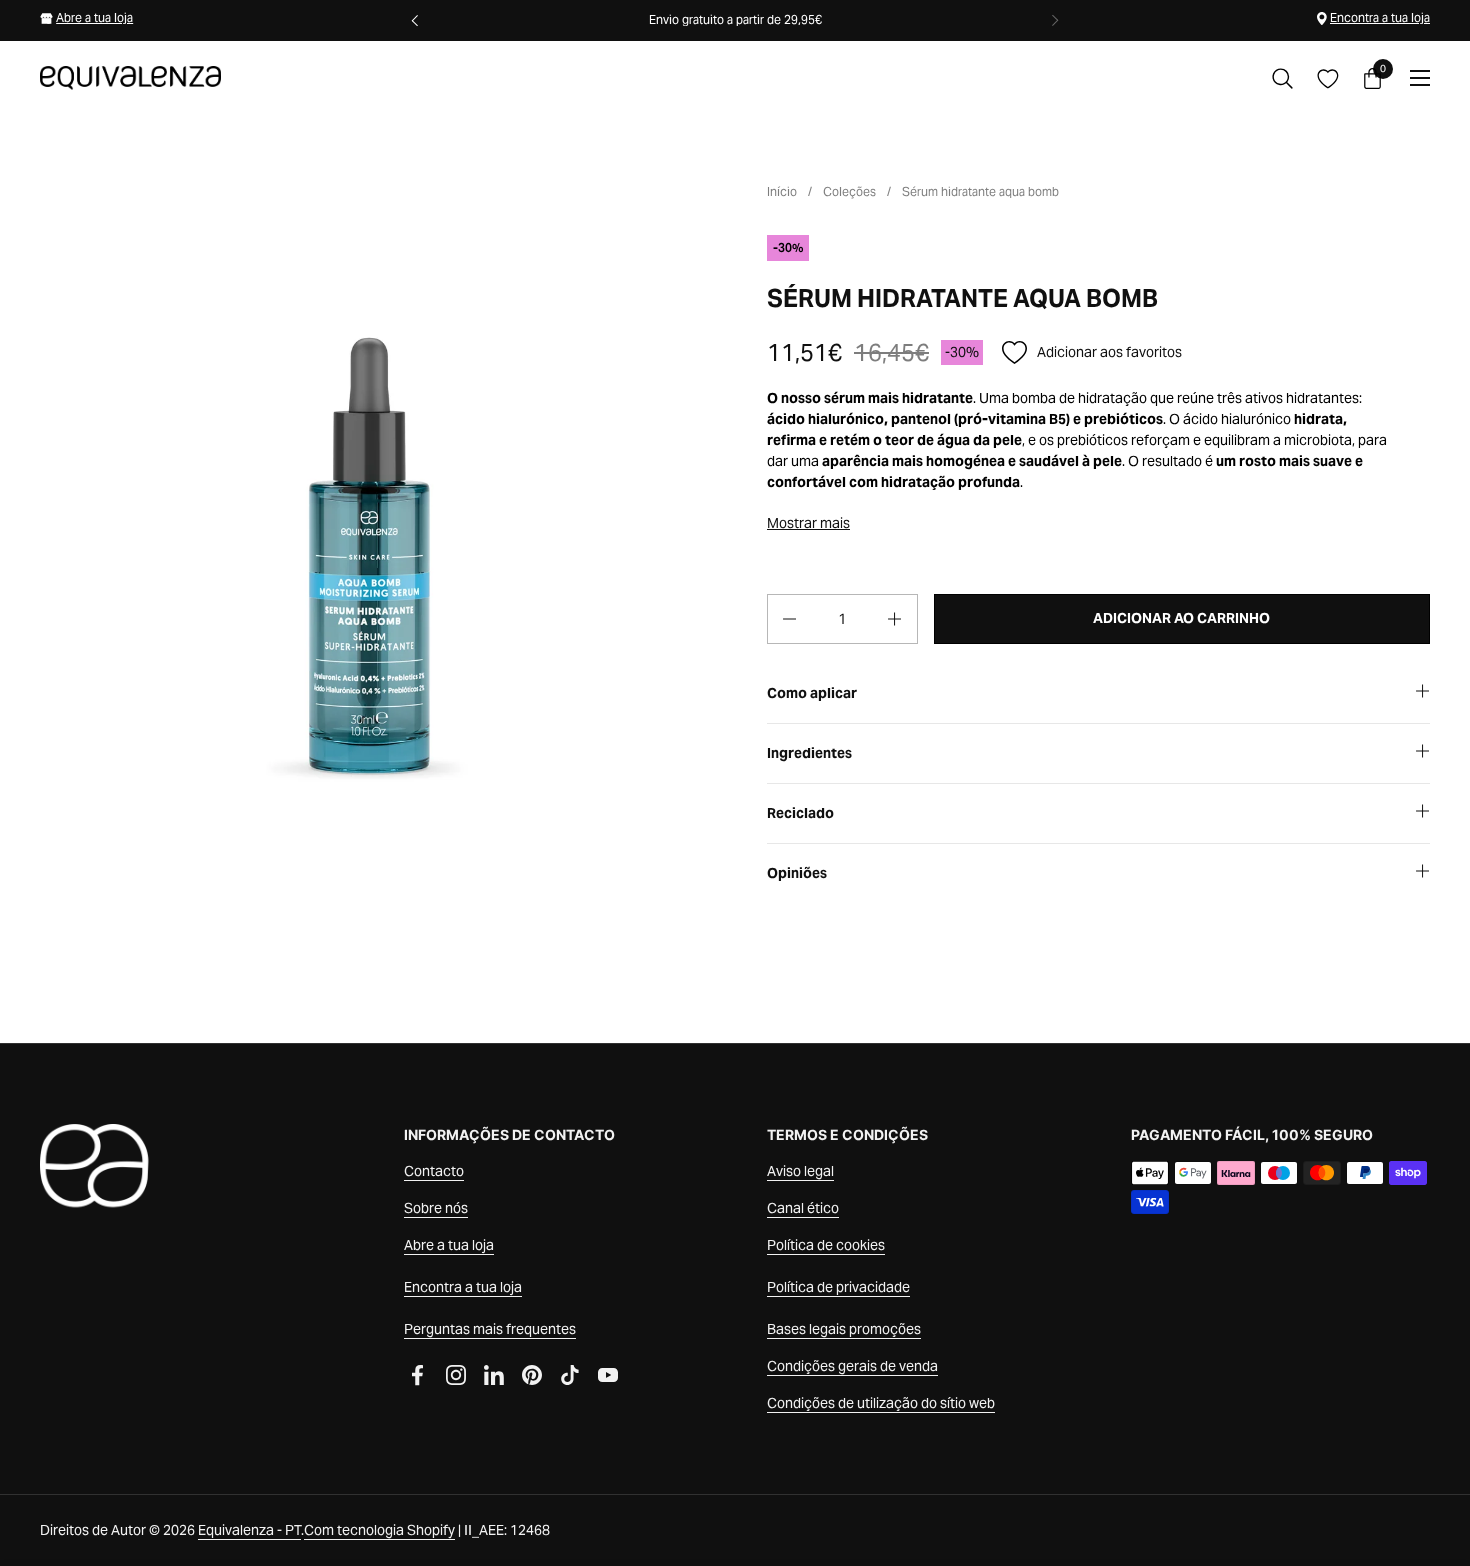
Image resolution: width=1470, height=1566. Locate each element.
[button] (1282, 78)
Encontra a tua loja (1380, 17)
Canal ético (803, 1208)
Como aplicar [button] (812, 693)
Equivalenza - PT (249, 1530)
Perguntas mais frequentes (490, 1329)
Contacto (434, 1171)
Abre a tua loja (94, 17)
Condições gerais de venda (852, 1366)
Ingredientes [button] (809, 753)
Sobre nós (436, 1208)
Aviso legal (800, 1171)
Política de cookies (826, 1245)
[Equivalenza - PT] (130, 78)
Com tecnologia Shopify (379, 1530)
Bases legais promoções (844, 1329)
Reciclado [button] (800, 813)
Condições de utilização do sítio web (881, 1403)
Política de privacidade (838, 1287)
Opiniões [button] (797, 873)
